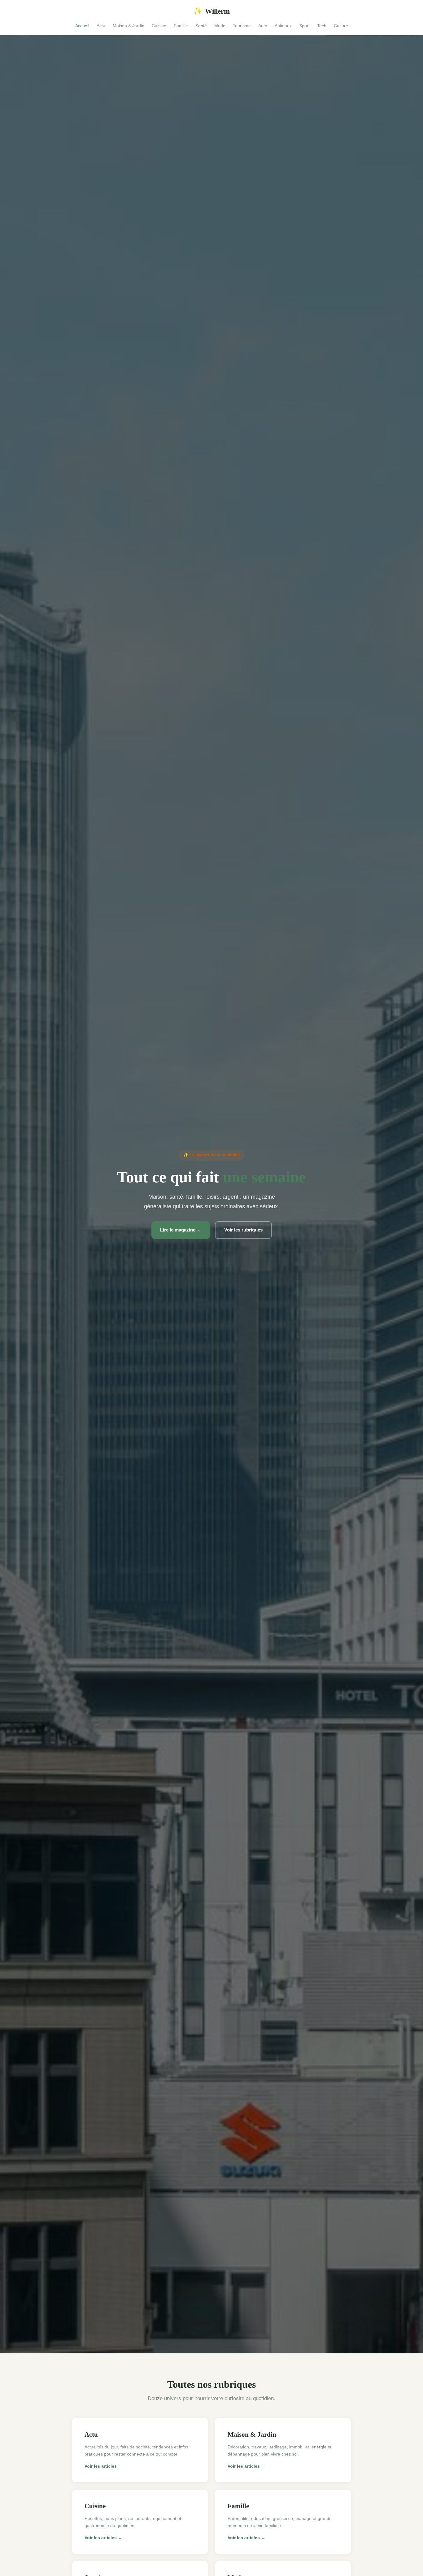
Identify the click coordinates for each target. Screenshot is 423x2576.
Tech (322, 26)
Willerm (211, 11)
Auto (263, 26)
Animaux (283, 26)
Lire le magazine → (181, 1230)
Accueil (82, 26)
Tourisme (242, 26)
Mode (220, 26)
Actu (101, 26)
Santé (201, 26)
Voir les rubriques (243, 1230)
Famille (181, 26)
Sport (304, 26)
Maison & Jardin (129, 26)
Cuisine (159, 26)
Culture (341, 26)
